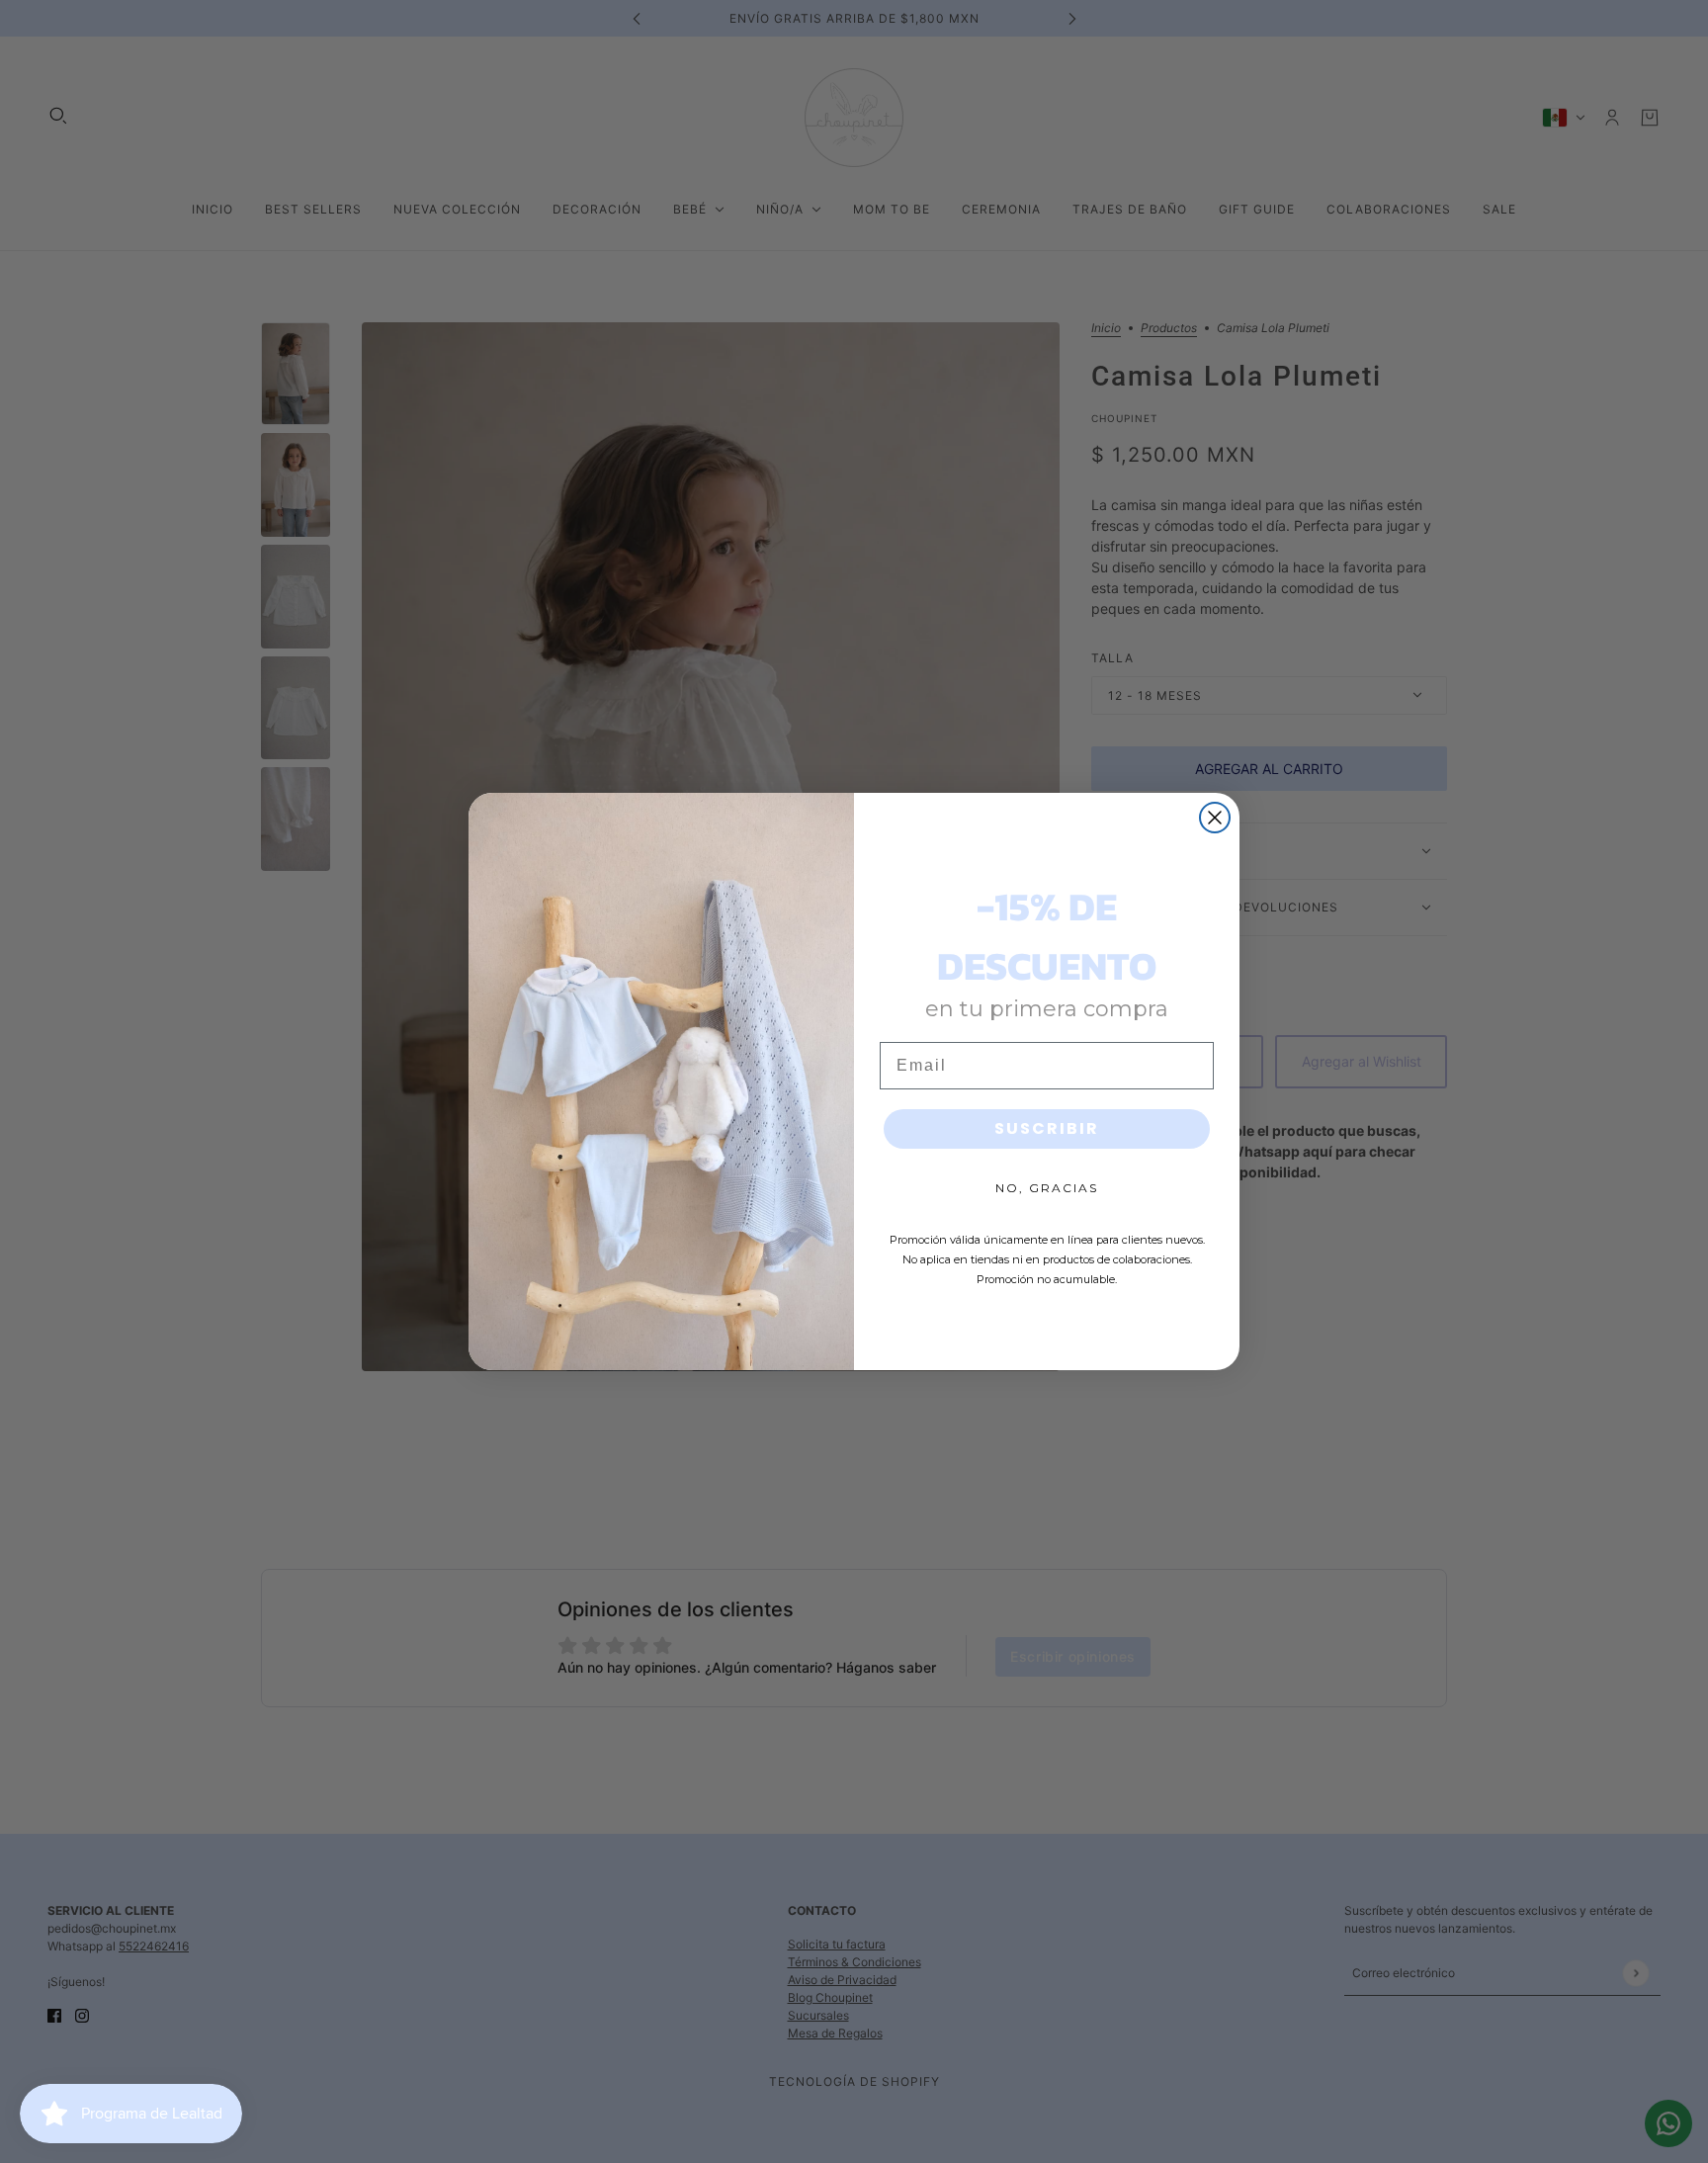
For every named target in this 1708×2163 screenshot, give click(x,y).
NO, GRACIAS (1047, 1188)
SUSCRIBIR (1047, 1128)
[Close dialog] (1215, 818)
